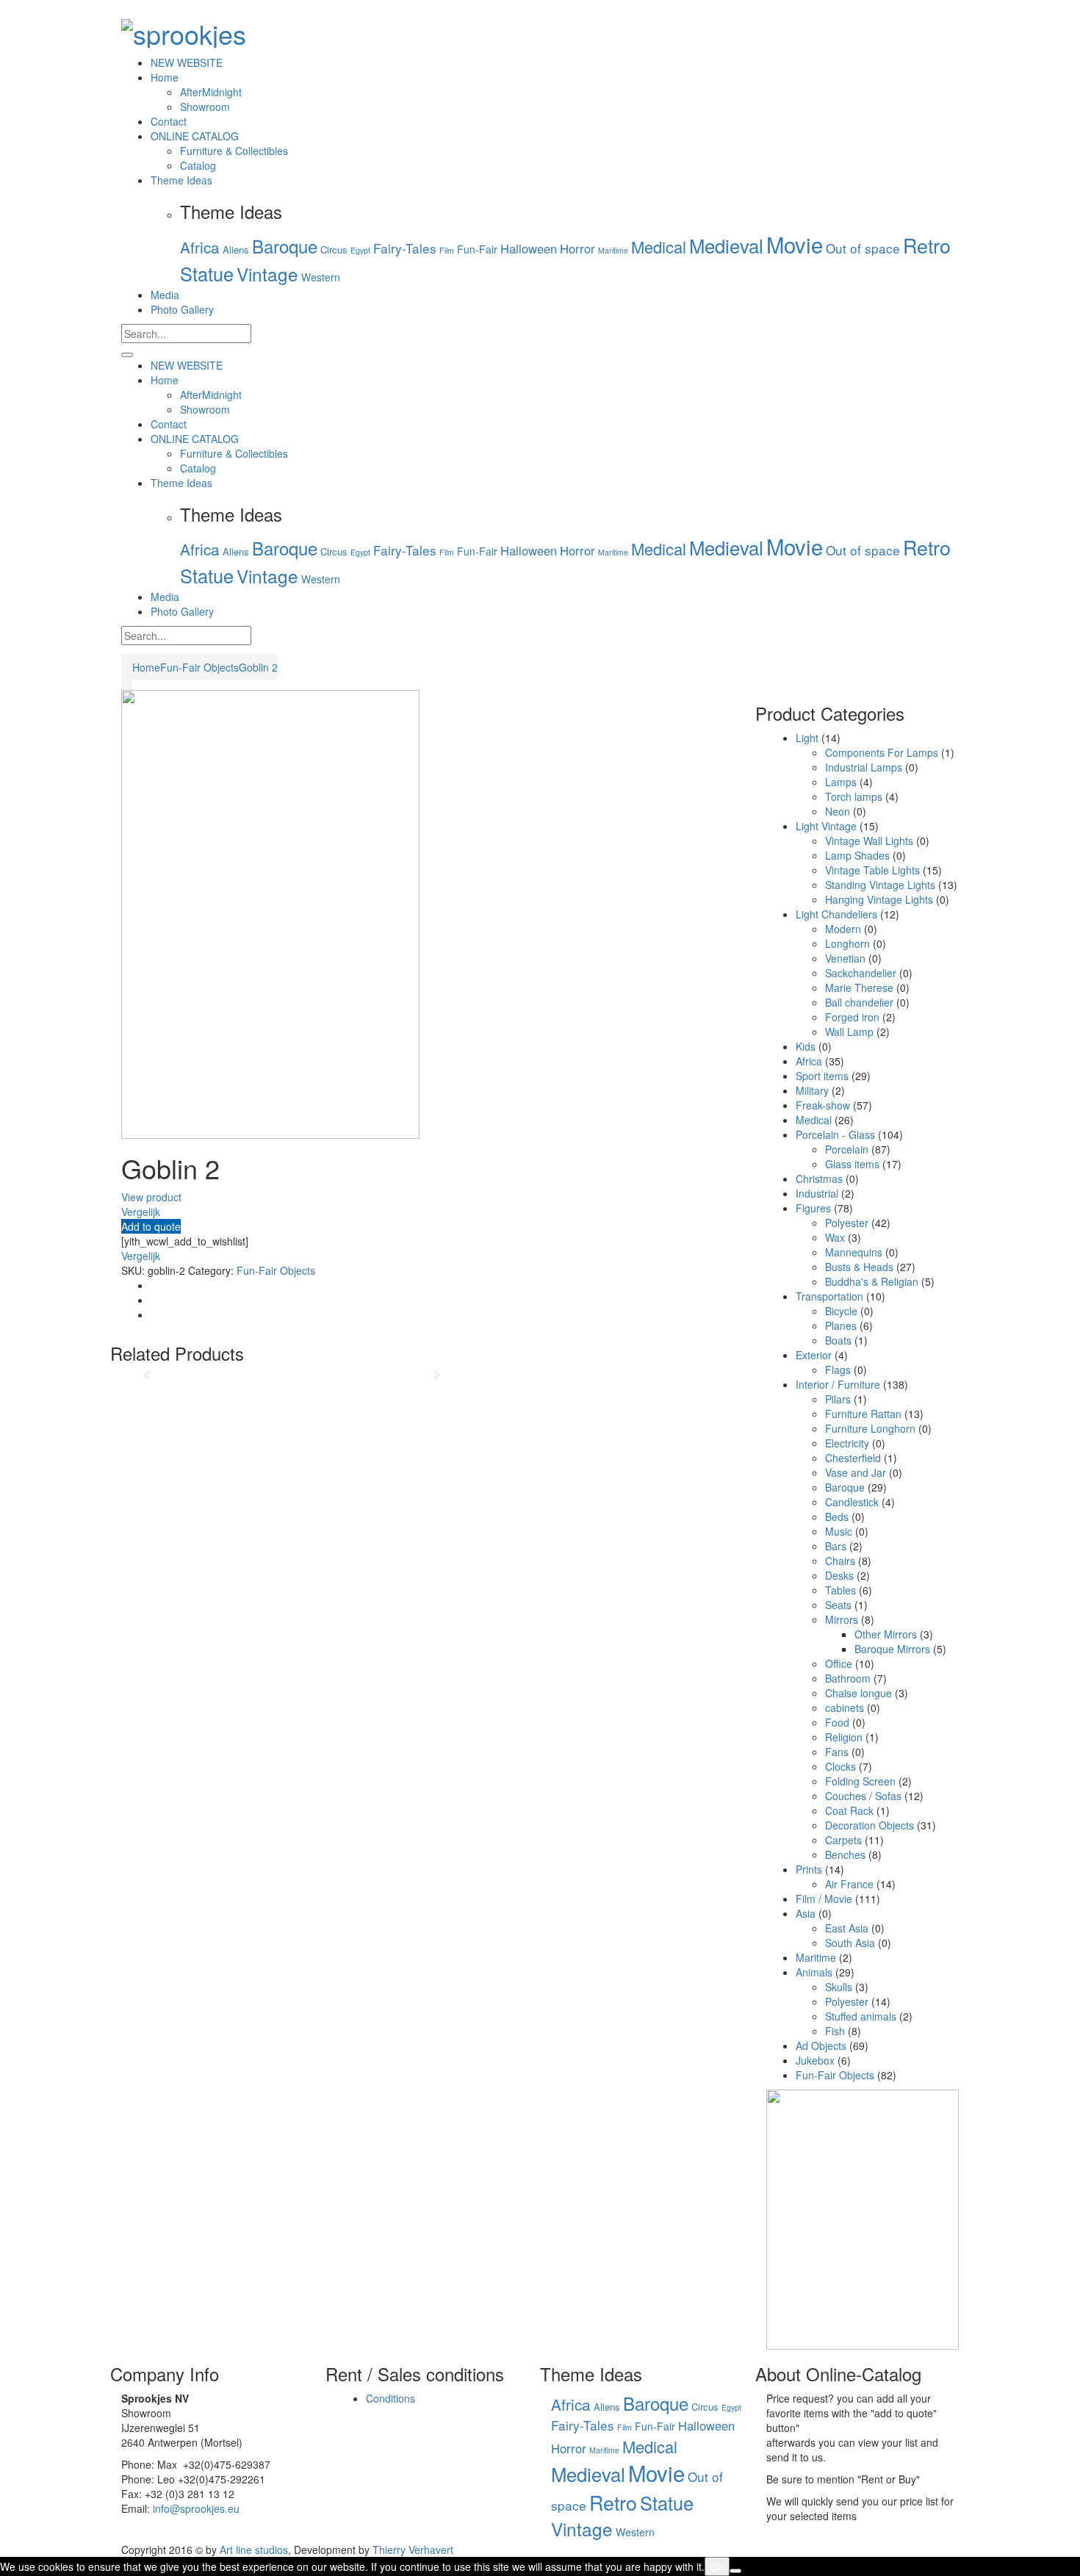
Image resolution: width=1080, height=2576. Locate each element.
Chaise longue (858, 1693)
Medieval (726, 245)
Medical (659, 247)
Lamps (841, 782)
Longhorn (847, 943)
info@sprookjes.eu (196, 2508)
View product (151, 1197)
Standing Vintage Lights (880, 885)
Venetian (845, 958)
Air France (849, 1884)
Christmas (819, 1179)
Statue (207, 273)
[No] (735, 2571)
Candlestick (852, 1502)
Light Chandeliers (836, 914)
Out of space (863, 248)
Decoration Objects (870, 1825)
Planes (841, 1325)
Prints (809, 1869)
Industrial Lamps (864, 767)
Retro (927, 245)
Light (807, 738)
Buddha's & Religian (872, 1281)
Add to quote (151, 1226)
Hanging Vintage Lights (879, 899)
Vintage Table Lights (872, 870)
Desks (839, 1575)
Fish (835, 2031)
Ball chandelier (859, 1002)
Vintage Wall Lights (869, 841)
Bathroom (848, 1678)
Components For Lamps (882, 752)
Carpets (843, 1840)
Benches (845, 1854)
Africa (200, 247)
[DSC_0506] (270, 913)
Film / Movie (824, 1899)
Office (839, 1663)
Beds (837, 1517)
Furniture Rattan (863, 1414)
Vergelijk (141, 1212)
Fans (837, 1752)
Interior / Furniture (838, 1384)
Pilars (838, 1399)
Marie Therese (859, 987)
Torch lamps (854, 796)
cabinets (845, 1708)
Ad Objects (821, 2046)
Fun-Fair (477, 249)
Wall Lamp (849, 1032)
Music (839, 1531)
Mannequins (854, 1252)
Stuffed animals (861, 2016)
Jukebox (815, 2060)
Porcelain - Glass (835, 1134)
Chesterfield (853, 1458)
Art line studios (254, 2550)
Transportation (829, 1296)
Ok (717, 2566)
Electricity (847, 1443)
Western (321, 277)
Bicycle (841, 1311)
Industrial (817, 1193)
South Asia (850, 1943)
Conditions (390, 2398)
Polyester (847, 1223)
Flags (838, 1370)
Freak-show (823, 1105)
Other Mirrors (886, 1634)
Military (812, 1090)
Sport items (822, 1076)
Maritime (613, 250)
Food (837, 1722)
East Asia (847, 1928)
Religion (844, 1737)
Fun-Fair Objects (199, 667)
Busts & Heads (859, 1267)
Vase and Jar (856, 1472)
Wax (835, 1237)
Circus (334, 249)
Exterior (814, 1355)
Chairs (840, 1561)
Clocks (840, 1766)
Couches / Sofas (863, 1796)
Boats (838, 1340)
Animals (814, 1972)
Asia (806, 1913)
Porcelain (847, 1149)
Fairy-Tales (405, 248)
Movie (795, 244)
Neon (838, 811)
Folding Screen (860, 1781)
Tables (840, 1590)
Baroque (285, 246)
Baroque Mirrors (892, 1649)
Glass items (852, 1164)
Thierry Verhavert (413, 2550)
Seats (838, 1605)
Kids (806, 1046)
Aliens (236, 249)
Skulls (839, 1987)
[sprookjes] (184, 29)
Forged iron (852, 1017)
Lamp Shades (857, 855)
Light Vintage (826, 826)
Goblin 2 (258, 667)
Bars (836, 1546)
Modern (843, 929)
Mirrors (842, 1619)
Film (447, 250)
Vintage (267, 274)
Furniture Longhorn (870, 1428)
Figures (813, 1208)
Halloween (529, 248)
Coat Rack (849, 1810)
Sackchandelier (861, 973)
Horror (577, 248)
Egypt (360, 250)
